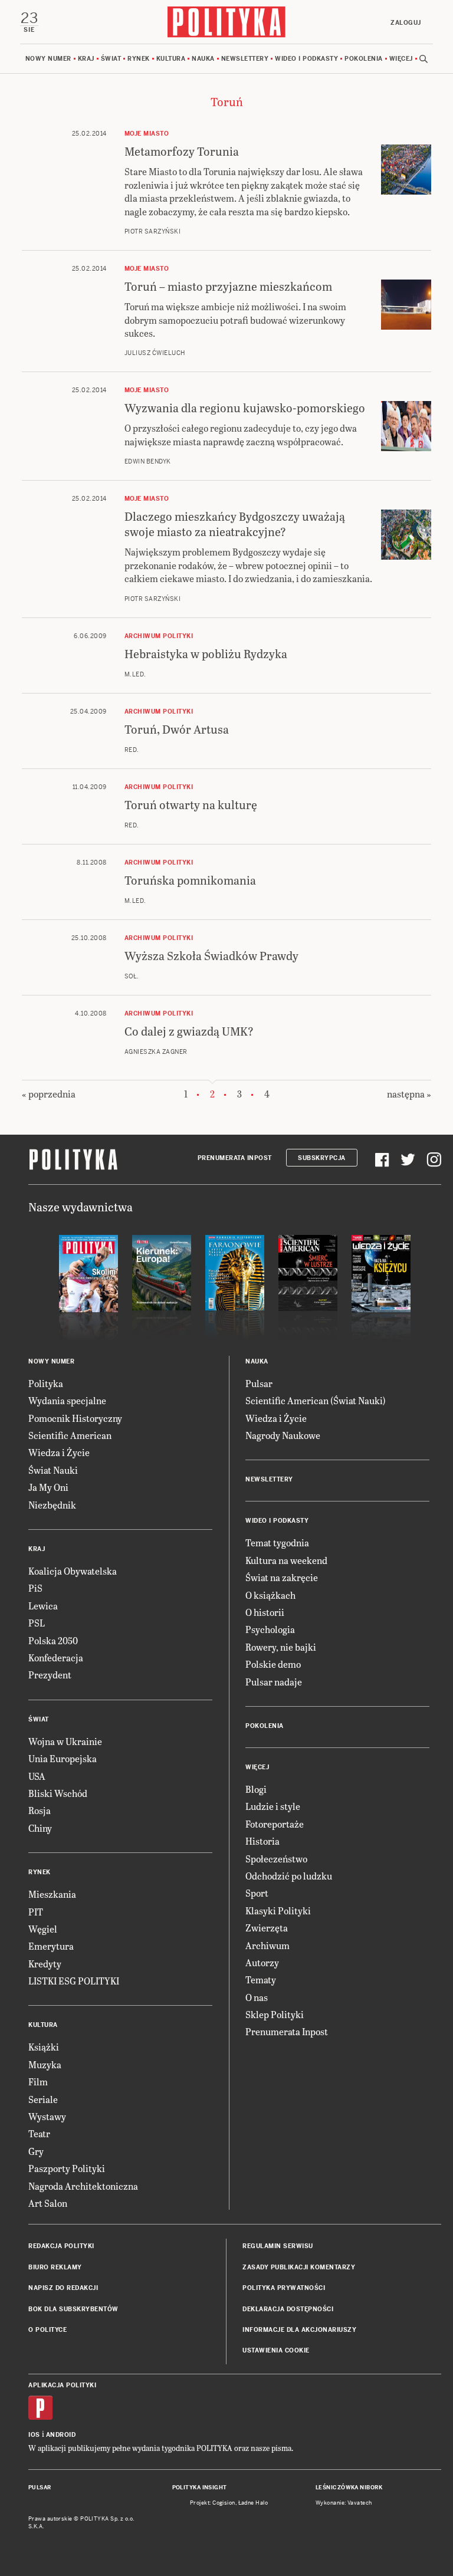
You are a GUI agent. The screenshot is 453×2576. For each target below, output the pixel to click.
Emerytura (51, 1946)
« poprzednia (49, 1094)
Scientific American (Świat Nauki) (316, 1400)
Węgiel (43, 1929)
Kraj (86, 59)
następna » (409, 1094)
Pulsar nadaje (274, 1682)
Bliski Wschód (58, 1793)
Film (38, 2081)
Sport (257, 1893)
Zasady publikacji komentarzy (299, 2267)
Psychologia (270, 1629)
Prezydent (50, 1675)
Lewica (43, 1606)
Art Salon (48, 2203)
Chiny (40, 1828)
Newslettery (245, 59)
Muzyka (45, 2064)
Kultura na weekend (286, 1560)
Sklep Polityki (275, 2014)
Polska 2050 (53, 1640)
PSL (37, 1623)
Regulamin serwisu (278, 2246)
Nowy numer (48, 59)
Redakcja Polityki (61, 2246)
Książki (44, 2047)
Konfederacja (56, 1657)
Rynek (139, 59)
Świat (111, 59)
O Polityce (47, 2330)
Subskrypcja (322, 1158)
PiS (35, 1588)
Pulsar (259, 1383)
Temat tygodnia (277, 1542)
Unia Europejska (63, 1758)
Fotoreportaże (275, 1824)
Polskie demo (273, 1664)
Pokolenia (364, 59)
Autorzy (262, 1962)
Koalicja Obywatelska (73, 1571)
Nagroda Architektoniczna (83, 2186)
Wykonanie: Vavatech (344, 2503)
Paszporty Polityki (67, 2168)
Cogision (224, 2503)
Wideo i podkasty (306, 59)
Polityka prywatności (284, 2288)
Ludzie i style (273, 1806)
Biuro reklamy (55, 2267)
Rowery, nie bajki (281, 1647)
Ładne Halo (253, 2503)
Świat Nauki (53, 1470)
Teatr (39, 2133)
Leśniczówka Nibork (349, 2488)
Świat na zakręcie (282, 1577)
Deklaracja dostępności (288, 2309)
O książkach (270, 1595)
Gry (36, 2151)
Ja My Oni (48, 1487)
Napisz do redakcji (63, 2288)
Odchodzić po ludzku (289, 1876)
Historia (262, 1841)
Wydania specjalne (67, 1400)
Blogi (256, 1789)
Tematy (261, 1979)
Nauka (203, 59)
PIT (36, 1912)
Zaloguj (406, 23)
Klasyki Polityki (278, 1910)
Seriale (43, 2099)
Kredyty (45, 1964)
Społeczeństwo (276, 1859)
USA (37, 1776)
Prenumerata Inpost (235, 1158)
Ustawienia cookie (276, 2350)
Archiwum (267, 1945)
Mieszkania (52, 1894)
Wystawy (47, 2116)
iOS (34, 2435)
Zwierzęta (267, 1928)
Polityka (46, 1383)
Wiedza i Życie (59, 1452)
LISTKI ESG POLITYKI (74, 1981)
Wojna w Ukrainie (65, 1741)
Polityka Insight (200, 2488)
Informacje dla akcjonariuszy (299, 2330)
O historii (265, 1612)
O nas (257, 1997)
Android (61, 2435)
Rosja (40, 1810)
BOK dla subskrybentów (73, 2309)
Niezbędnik (52, 1505)
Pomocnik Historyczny (75, 1418)
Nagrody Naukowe (283, 1435)
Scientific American (70, 1435)
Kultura (171, 59)
